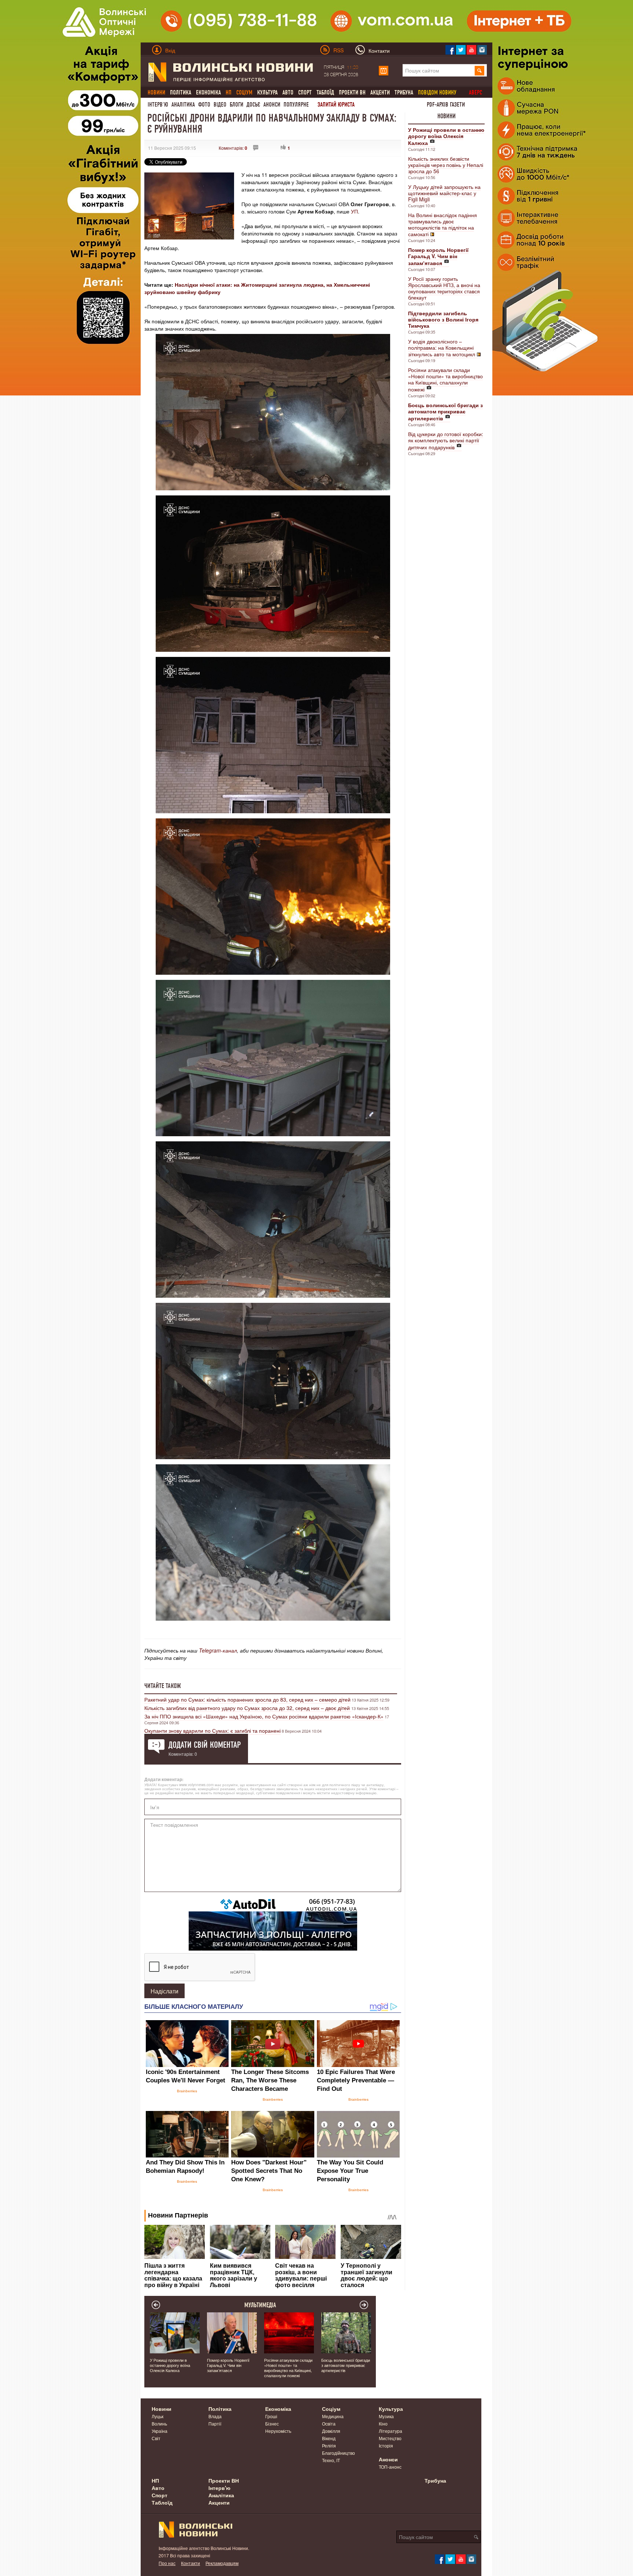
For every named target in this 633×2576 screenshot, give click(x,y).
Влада (215, 2416)
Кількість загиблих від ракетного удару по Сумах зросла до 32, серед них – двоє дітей (248, 1708)
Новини (447, 116)
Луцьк (158, 2416)
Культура (267, 92)
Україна (160, 2431)
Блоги (236, 105)
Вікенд (329, 2438)
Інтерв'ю (158, 105)
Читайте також (163, 1686)
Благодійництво (338, 2453)
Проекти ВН (352, 92)
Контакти (190, 2563)
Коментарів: (233, 148)
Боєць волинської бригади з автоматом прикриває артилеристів (346, 2365)
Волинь (159, 2423)
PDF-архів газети (446, 105)
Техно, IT (331, 2460)
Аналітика (183, 105)
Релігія (329, 2445)
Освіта (329, 2423)
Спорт (305, 92)
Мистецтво (390, 2438)
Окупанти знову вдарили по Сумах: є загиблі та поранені (212, 1731)
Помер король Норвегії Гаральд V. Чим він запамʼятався (228, 2365)
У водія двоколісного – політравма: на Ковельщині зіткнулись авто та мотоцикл (442, 348)
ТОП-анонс (390, 2467)
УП (354, 211)
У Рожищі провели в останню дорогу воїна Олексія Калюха (170, 2365)
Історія (386, 2445)
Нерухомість (278, 2431)
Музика (386, 2416)
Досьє (253, 105)
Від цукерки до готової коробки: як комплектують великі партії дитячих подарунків (446, 441)
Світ (156, 2438)
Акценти (380, 92)
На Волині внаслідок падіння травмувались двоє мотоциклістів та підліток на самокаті (443, 224)
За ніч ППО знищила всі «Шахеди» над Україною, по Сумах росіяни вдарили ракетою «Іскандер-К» (264, 1716)
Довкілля (331, 2431)
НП (155, 2480)
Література (390, 2431)
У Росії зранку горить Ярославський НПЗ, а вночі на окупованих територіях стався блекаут (444, 288)
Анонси (272, 105)
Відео (220, 105)
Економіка (208, 92)
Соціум (331, 2409)
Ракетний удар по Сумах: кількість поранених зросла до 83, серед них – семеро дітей (247, 1699)
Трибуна (404, 92)
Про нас (167, 2563)
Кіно (383, 2423)
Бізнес (272, 2423)
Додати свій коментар (205, 1745)
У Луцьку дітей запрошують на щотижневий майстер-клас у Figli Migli (444, 193)
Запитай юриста (336, 105)
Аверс (475, 92)
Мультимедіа (260, 2305)
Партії (215, 2423)
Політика (181, 92)
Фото (204, 105)
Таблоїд (325, 92)
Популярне (296, 105)
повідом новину (437, 92)
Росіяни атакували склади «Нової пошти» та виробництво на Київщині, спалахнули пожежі (445, 380)
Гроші (271, 2416)
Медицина (333, 2416)
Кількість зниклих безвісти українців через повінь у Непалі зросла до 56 (446, 165)
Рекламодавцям (222, 2563)
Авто (288, 92)
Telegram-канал (218, 1650)
